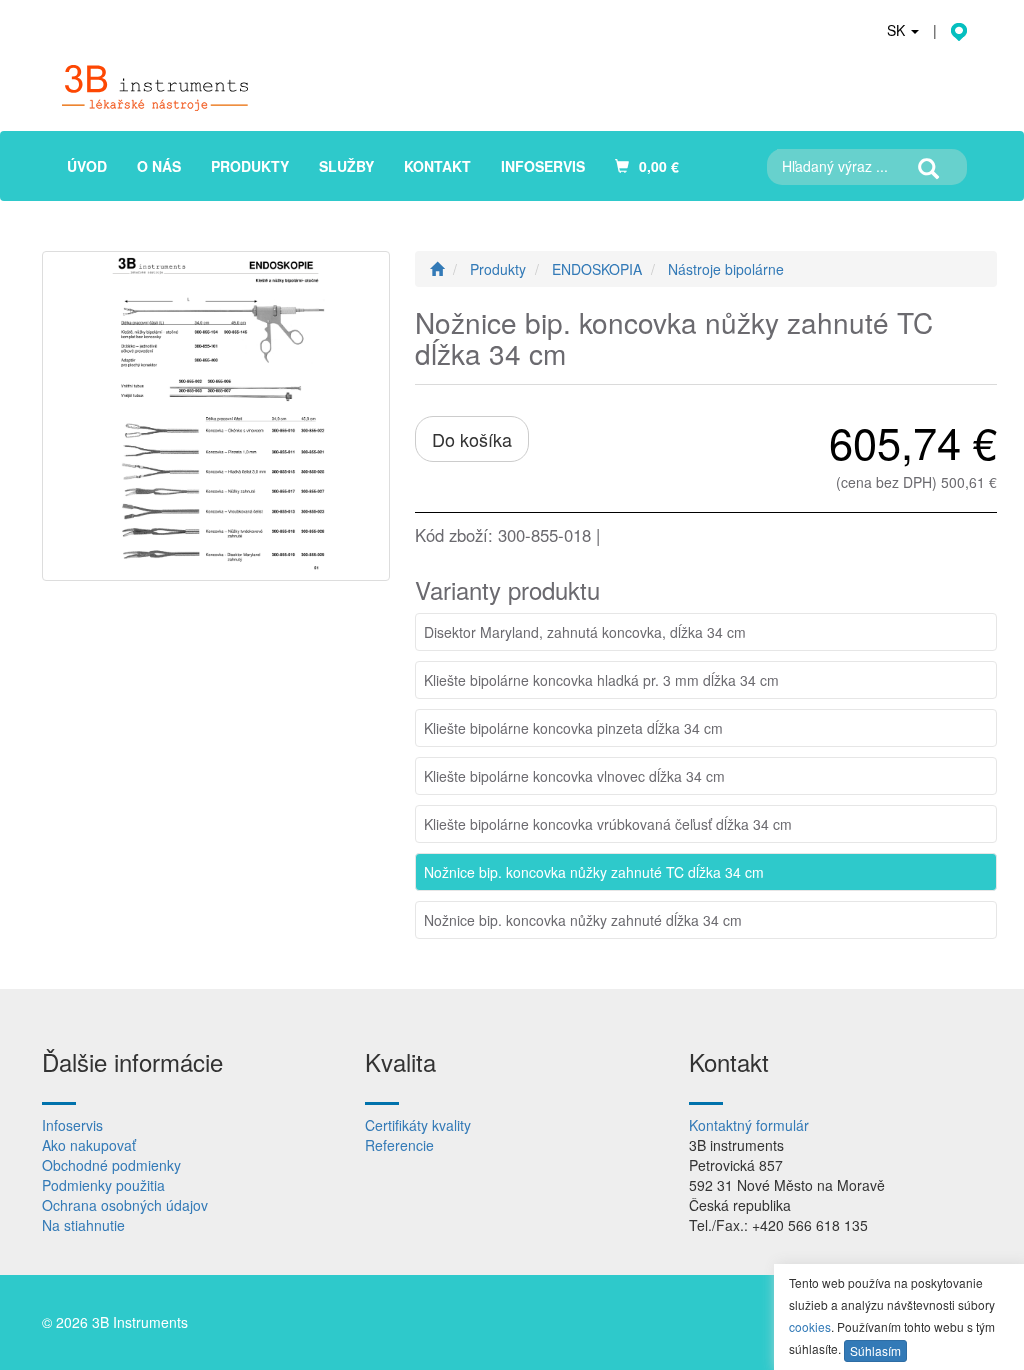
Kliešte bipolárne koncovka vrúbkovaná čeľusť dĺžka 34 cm (608, 824)
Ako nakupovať (89, 1145)
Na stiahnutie (83, 1225)
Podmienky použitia (103, 1185)
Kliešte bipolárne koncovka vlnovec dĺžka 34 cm (574, 776)
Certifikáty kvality (418, 1125)
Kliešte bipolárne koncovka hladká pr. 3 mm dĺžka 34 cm (601, 680)
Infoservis (72, 1125)
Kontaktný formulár (749, 1125)
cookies (810, 1326)
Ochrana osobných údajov (125, 1205)
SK (898, 30)
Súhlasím (875, 1350)
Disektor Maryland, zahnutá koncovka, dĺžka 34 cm (585, 632)
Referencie (399, 1145)
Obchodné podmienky (111, 1165)
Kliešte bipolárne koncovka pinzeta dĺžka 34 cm (573, 728)
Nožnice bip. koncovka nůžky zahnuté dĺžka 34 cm (583, 920)
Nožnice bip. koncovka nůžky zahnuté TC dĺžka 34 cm (594, 872)
